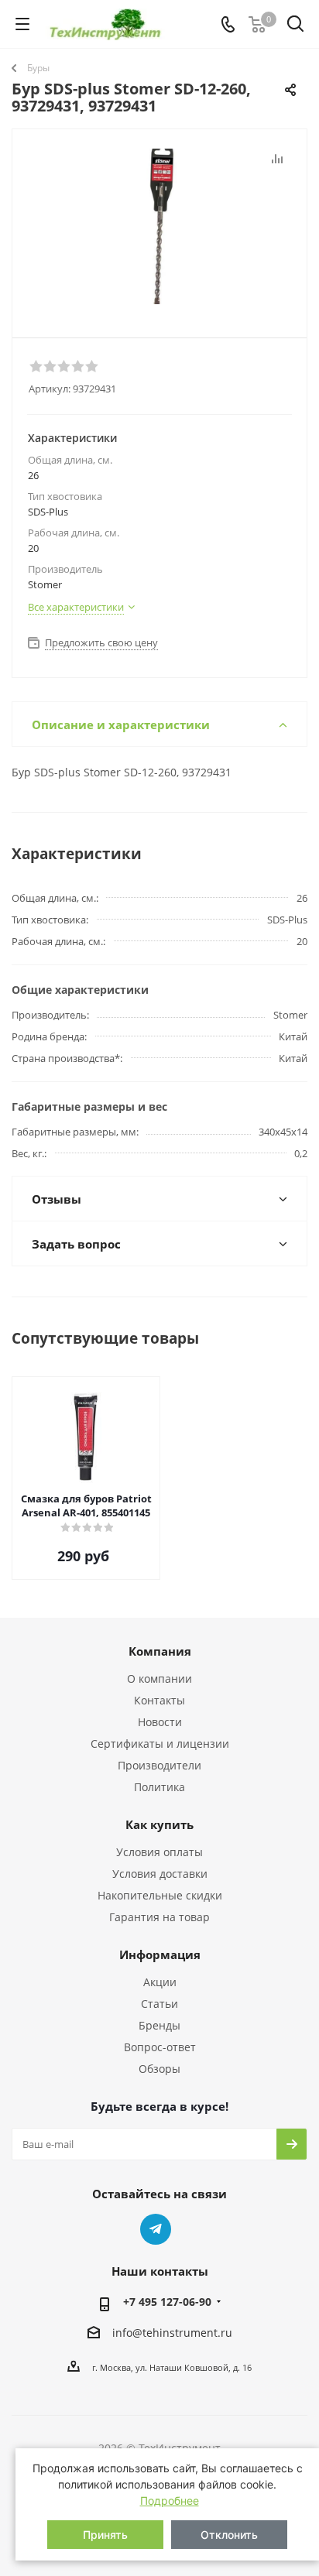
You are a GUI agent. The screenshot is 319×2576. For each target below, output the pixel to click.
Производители (159, 1765)
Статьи (159, 2004)
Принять (105, 2535)
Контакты (159, 1700)
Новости (160, 1722)
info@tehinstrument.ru (172, 2333)
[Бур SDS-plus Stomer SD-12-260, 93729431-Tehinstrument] (159, 226)
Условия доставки (160, 1874)
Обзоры (159, 2069)
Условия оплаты (159, 1852)
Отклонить (229, 2535)
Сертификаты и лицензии (160, 1744)
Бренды (159, 2025)
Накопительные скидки (160, 1895)
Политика (159, 1787)
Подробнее (170, 2501)
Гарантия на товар (159, 1917)
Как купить (159, 1824)
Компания (160, 1651)
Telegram (156, 2229)
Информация (160, 1954)
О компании (159, 1679)
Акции (160, 1982)
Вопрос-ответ (160, 2047)
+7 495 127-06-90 (167, 2302)
